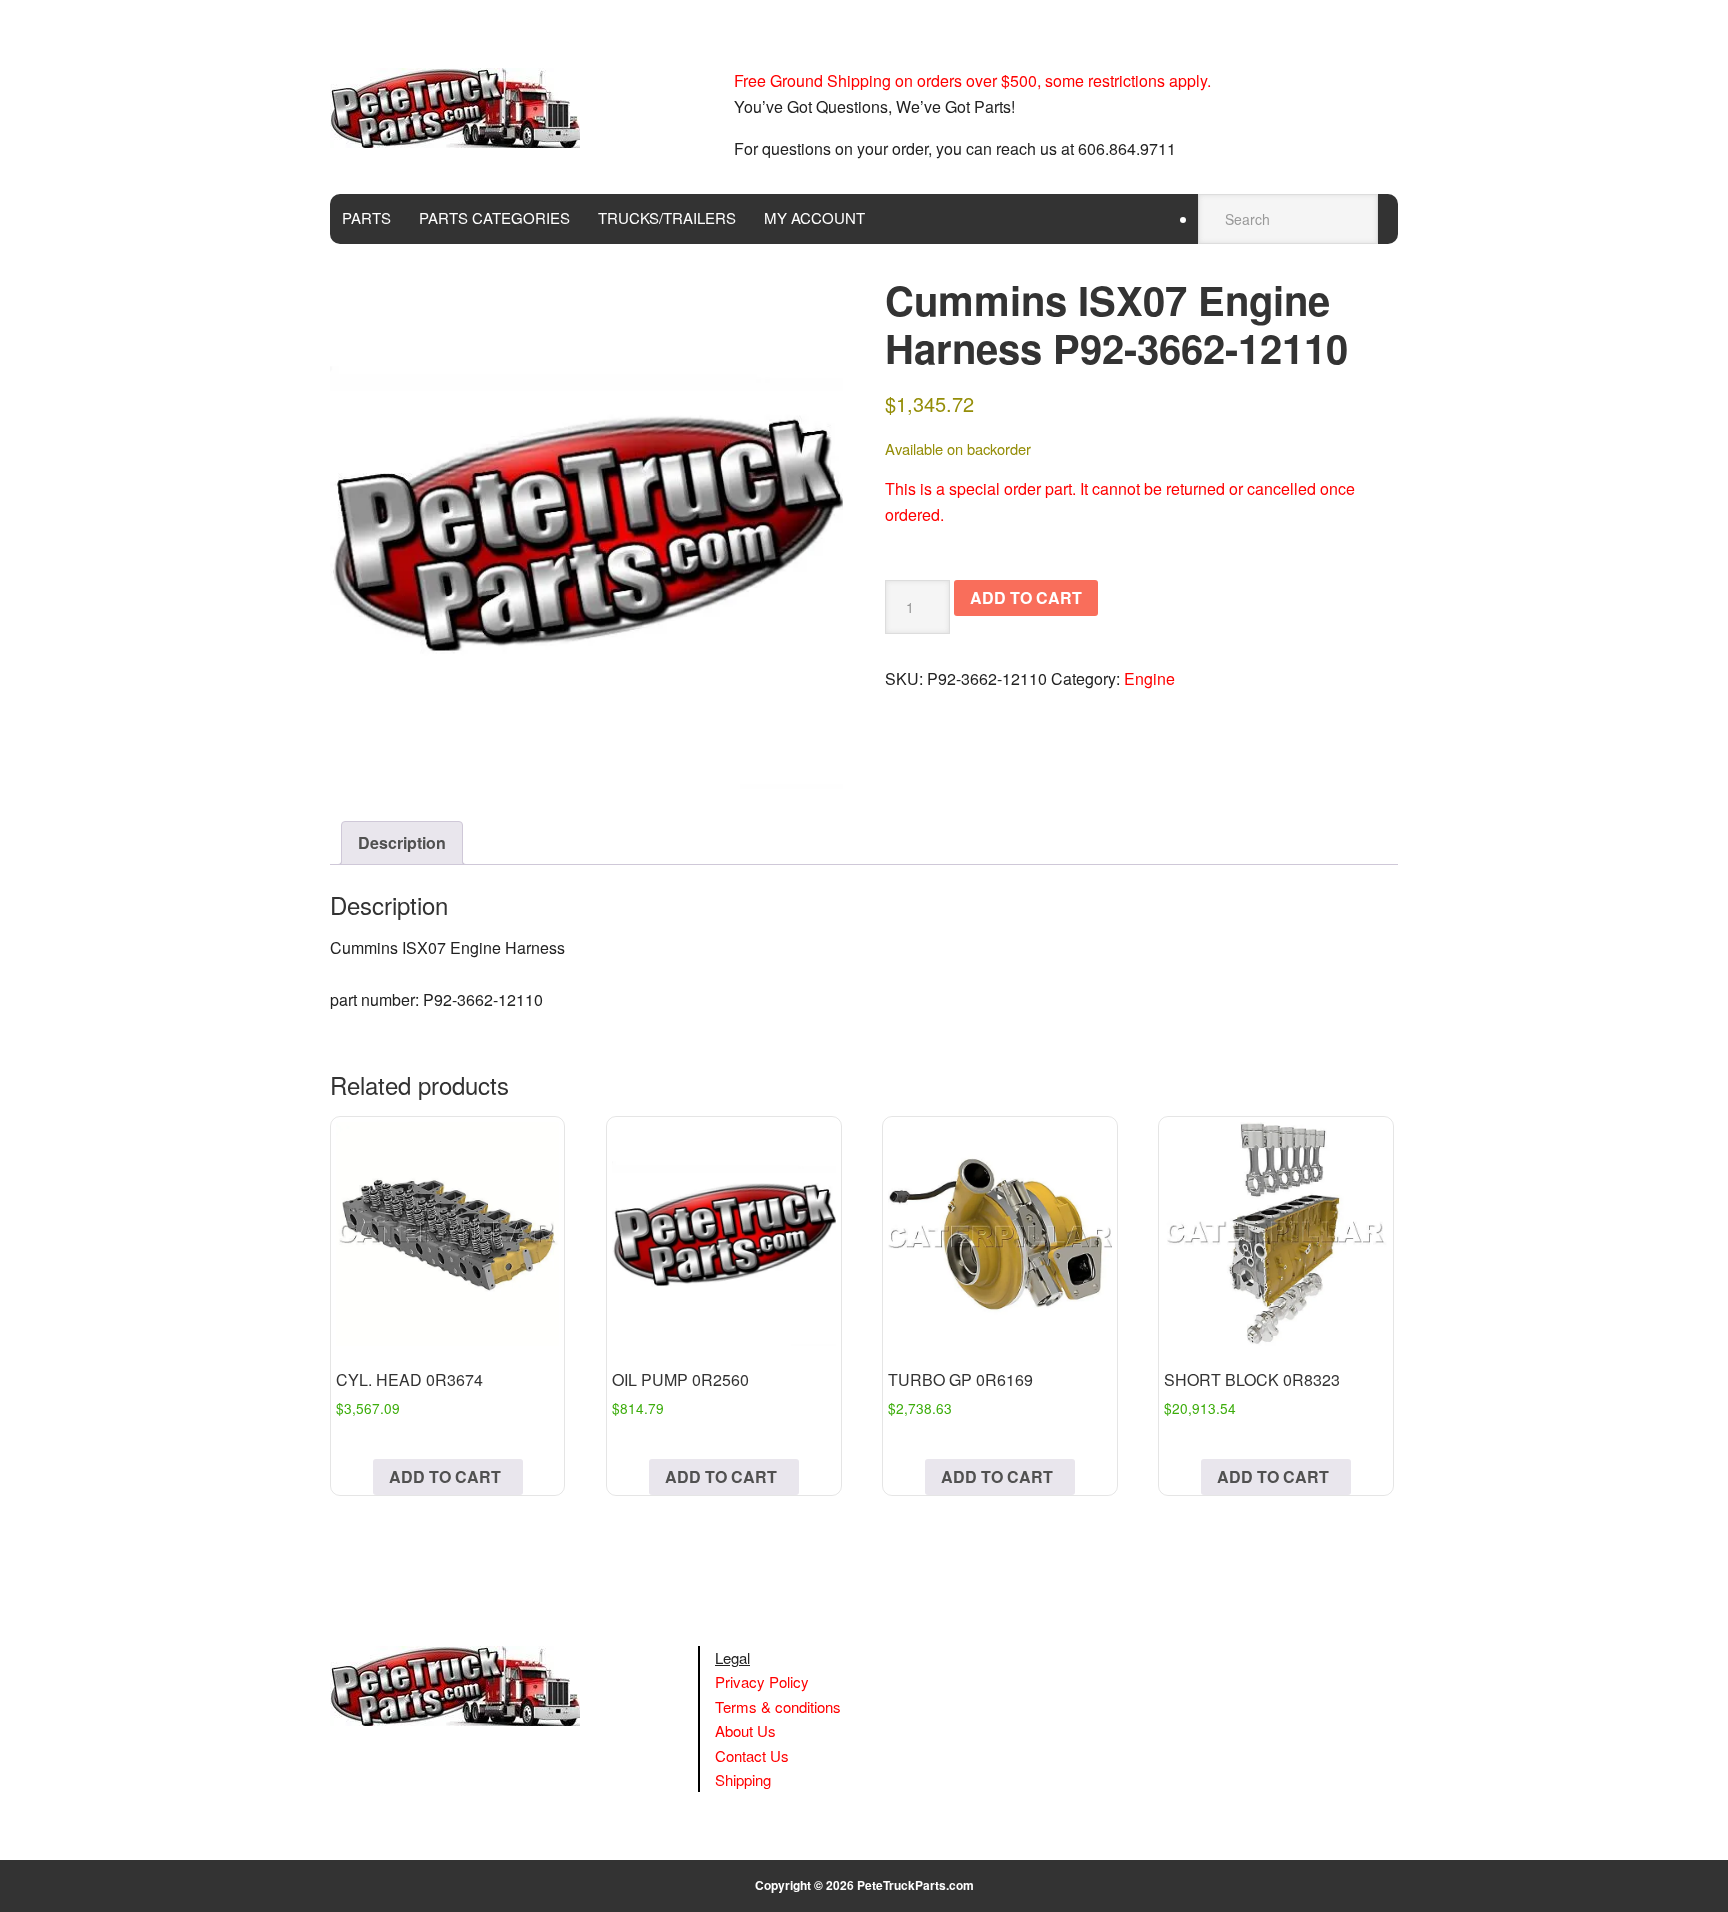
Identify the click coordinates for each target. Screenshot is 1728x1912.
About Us (745, 1730)
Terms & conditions (778, 1706)
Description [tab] (402, 842)
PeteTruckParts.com (915, 1885)
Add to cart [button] (445, 1476)
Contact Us (752, 1755)
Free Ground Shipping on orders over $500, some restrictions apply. (972, 80)
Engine (1149, 678)
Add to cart (1026, 597)
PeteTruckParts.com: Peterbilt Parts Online (465, 108)
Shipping (743, 1779)
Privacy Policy (762, 1681)
